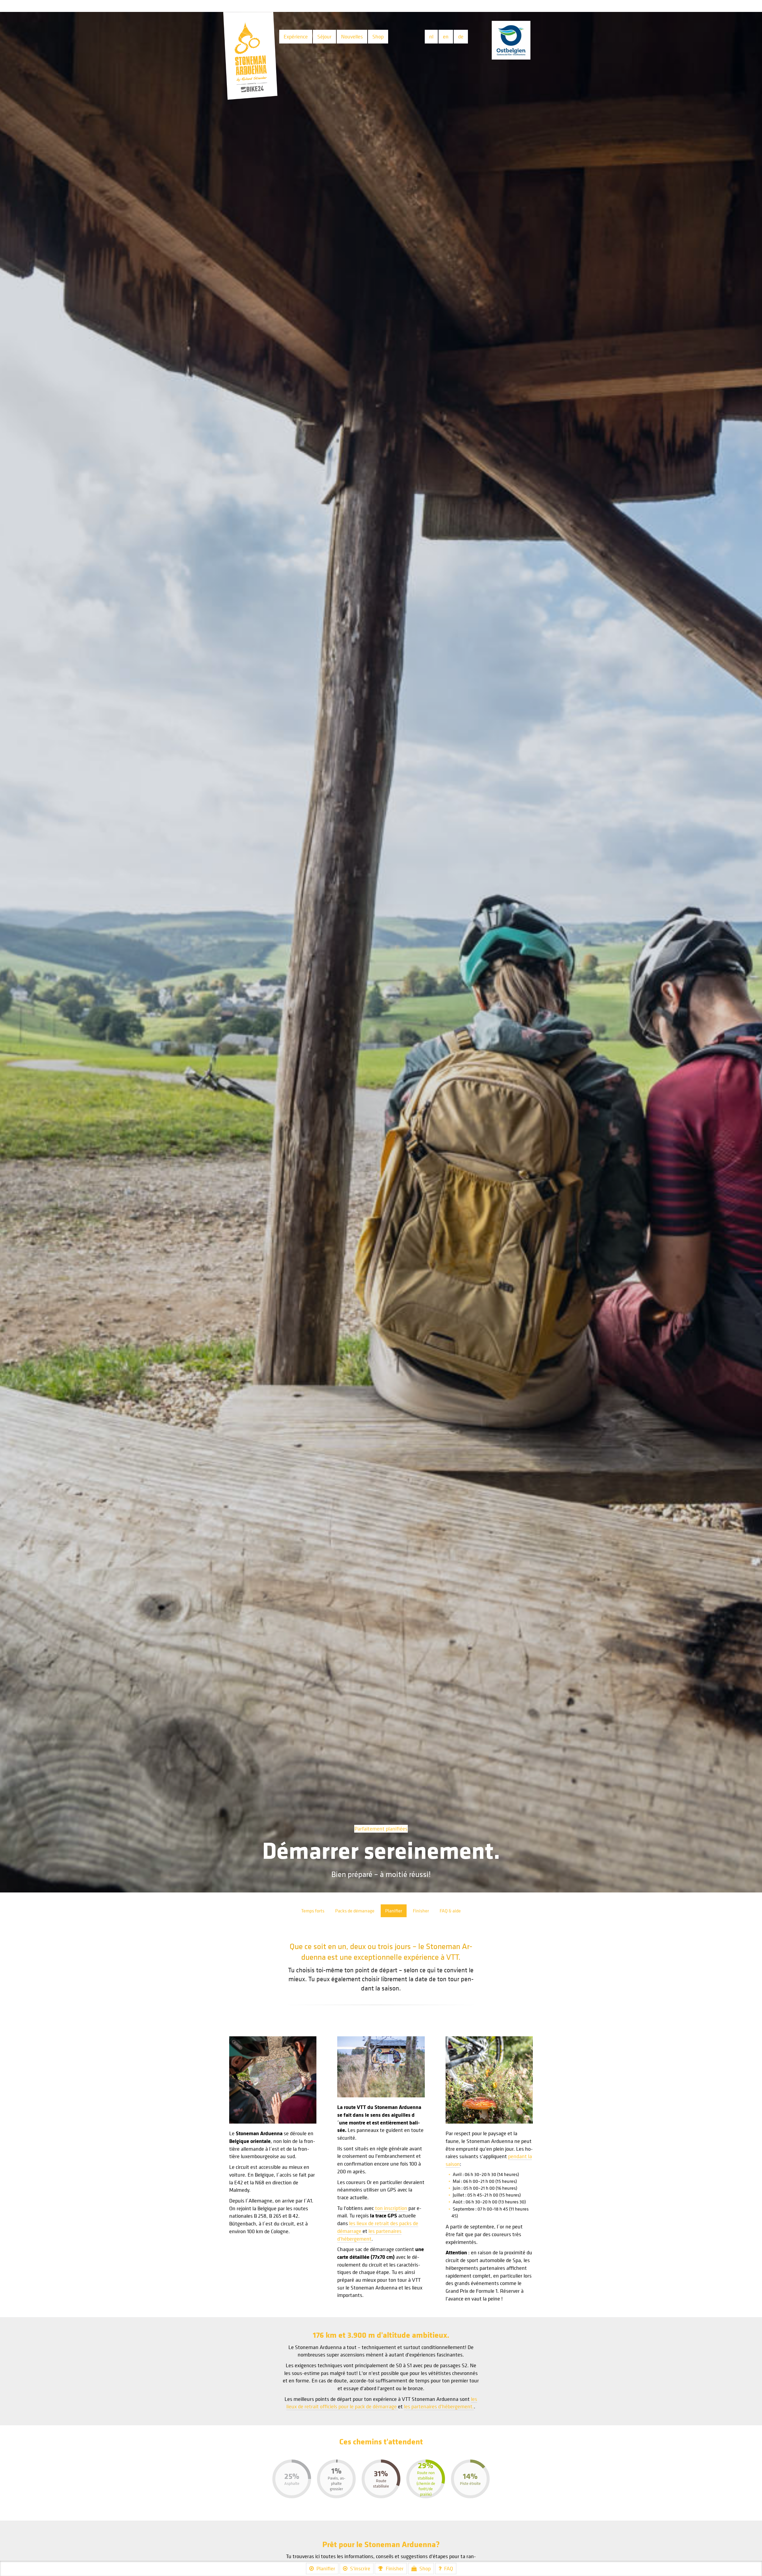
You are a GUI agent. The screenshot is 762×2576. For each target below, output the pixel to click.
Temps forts (313, 1911)
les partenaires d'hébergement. (439, 2406)
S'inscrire (360, 2568)
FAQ (449, 2568)
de (461, 36)
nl (431, 36)
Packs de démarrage (355, 1911)
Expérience (296, 36)
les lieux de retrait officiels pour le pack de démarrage (382, 2403)
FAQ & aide (450, 1911)
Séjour (324, 36)
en (446, 36)
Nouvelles (352, 36)
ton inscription (391, 2208)
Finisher (421, 1911)
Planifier (394, 1911)
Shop (378, 36)
